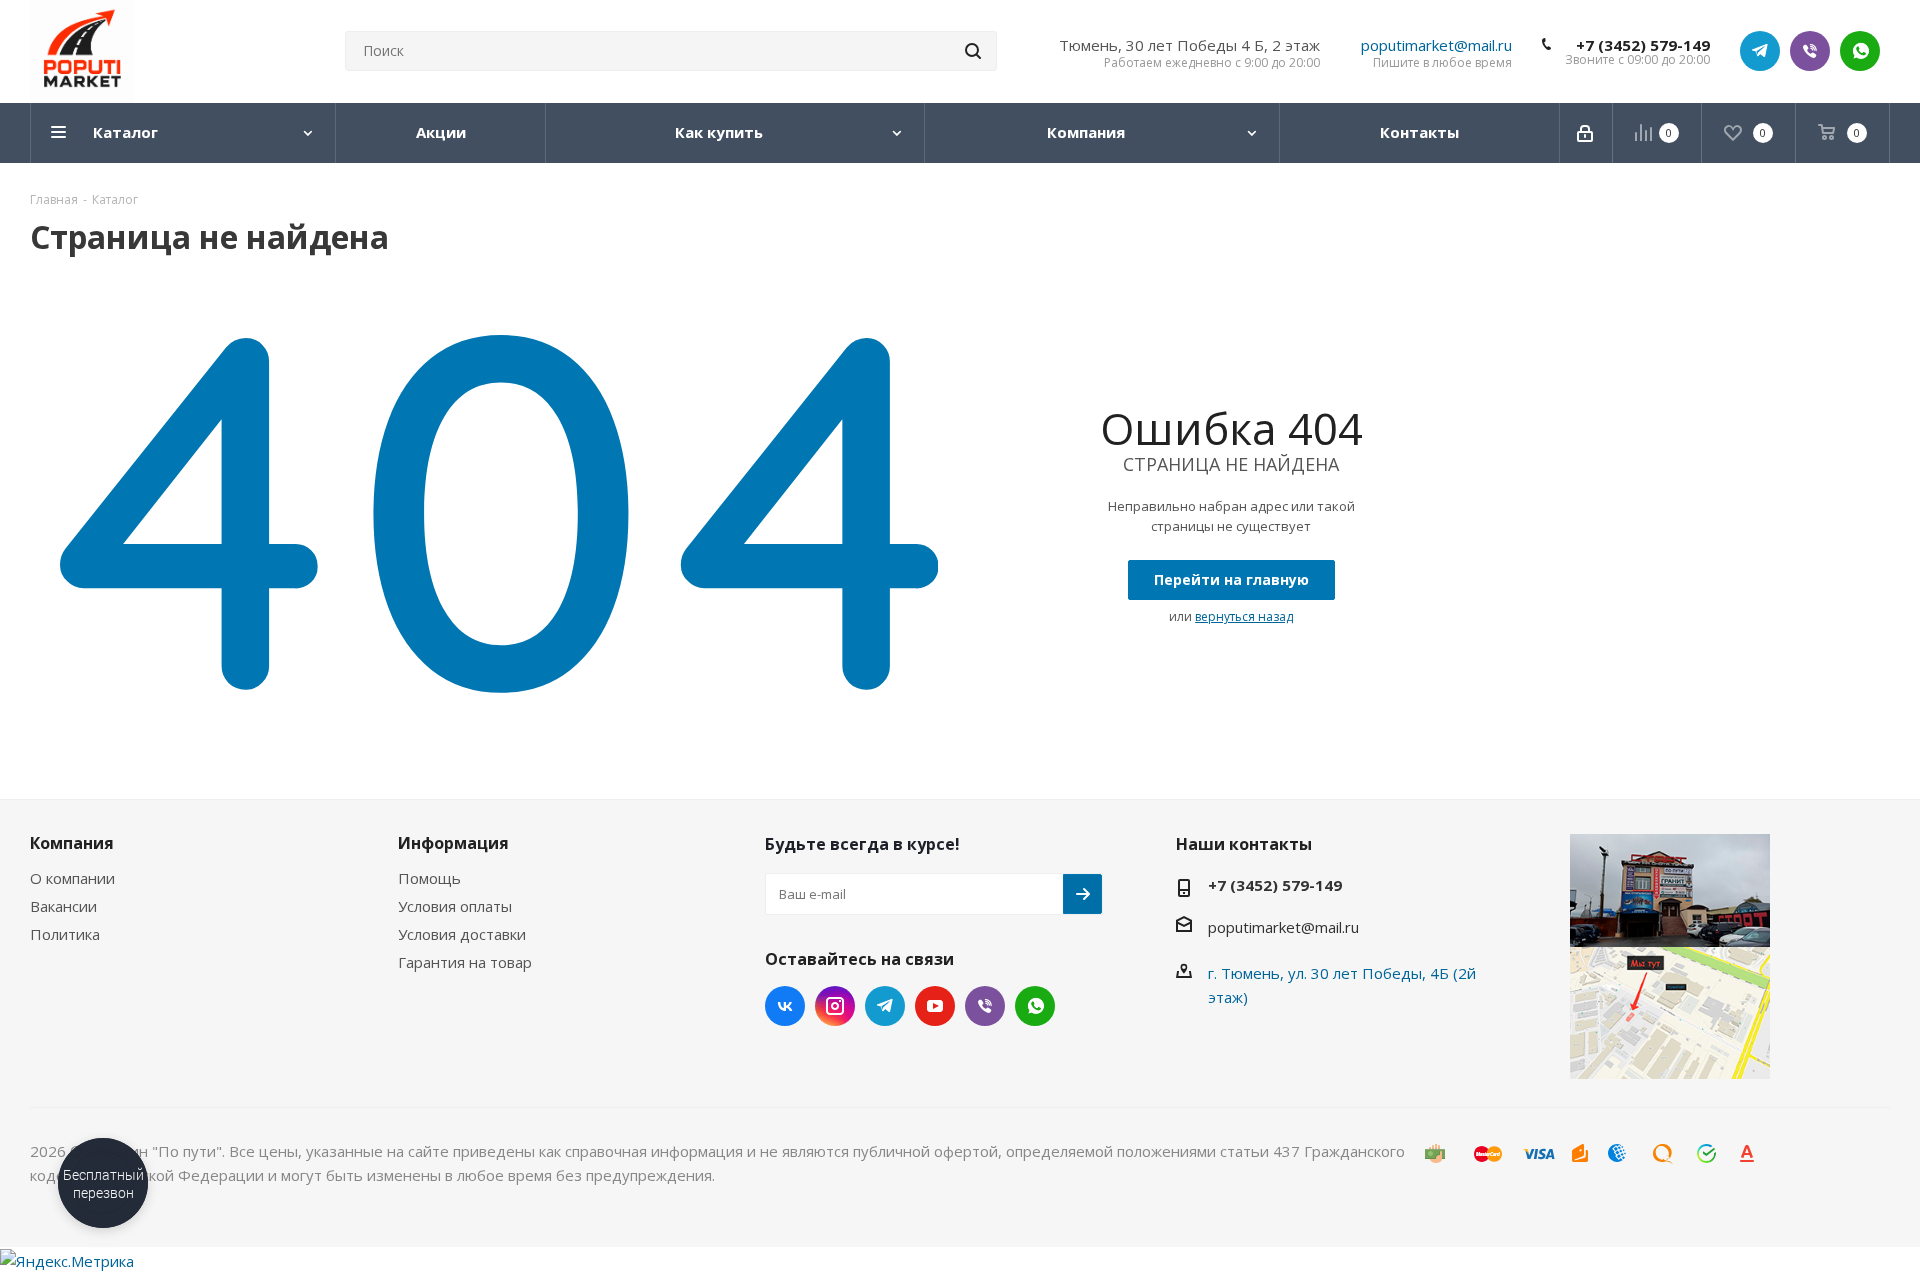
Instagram (835, 1006)
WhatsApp (1860, 51)
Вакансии (63, 906)
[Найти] (973, 51)
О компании (72, 878)
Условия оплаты (455, 906)
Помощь (429, 878)
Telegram (1760, 51)
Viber (1810, 51)
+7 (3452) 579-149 (1643, 45)
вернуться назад (1244, 616)
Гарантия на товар (465, 962)
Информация (453, 843)
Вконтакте (785, 1006)
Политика (65, 934)
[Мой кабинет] (1586, 133)
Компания (72, 843)
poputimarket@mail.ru (1436, 45)
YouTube (935, 1006)
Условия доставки (462, 934)
